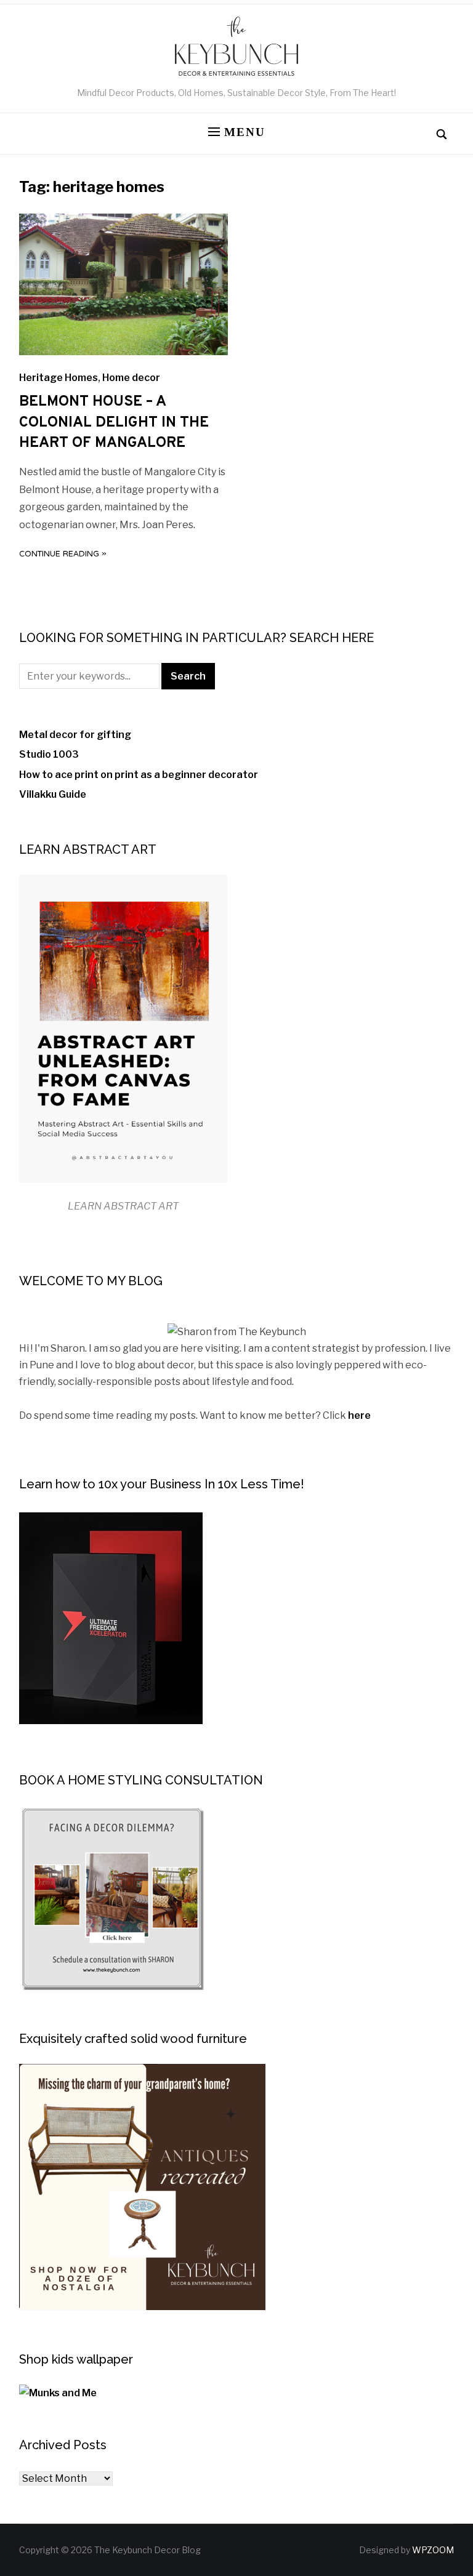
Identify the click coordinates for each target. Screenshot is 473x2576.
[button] (237, 133)
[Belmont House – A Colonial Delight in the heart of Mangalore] (123, 352)
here (359, 1415)
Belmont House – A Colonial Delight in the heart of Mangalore (114, 423)
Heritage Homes (59, 378)
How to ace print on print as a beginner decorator (139, 775)
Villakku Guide (53, 794)
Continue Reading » (63, 555)
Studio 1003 (49, 754)
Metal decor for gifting (75, 735)
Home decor (131, 378)
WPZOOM (433, 2550)
